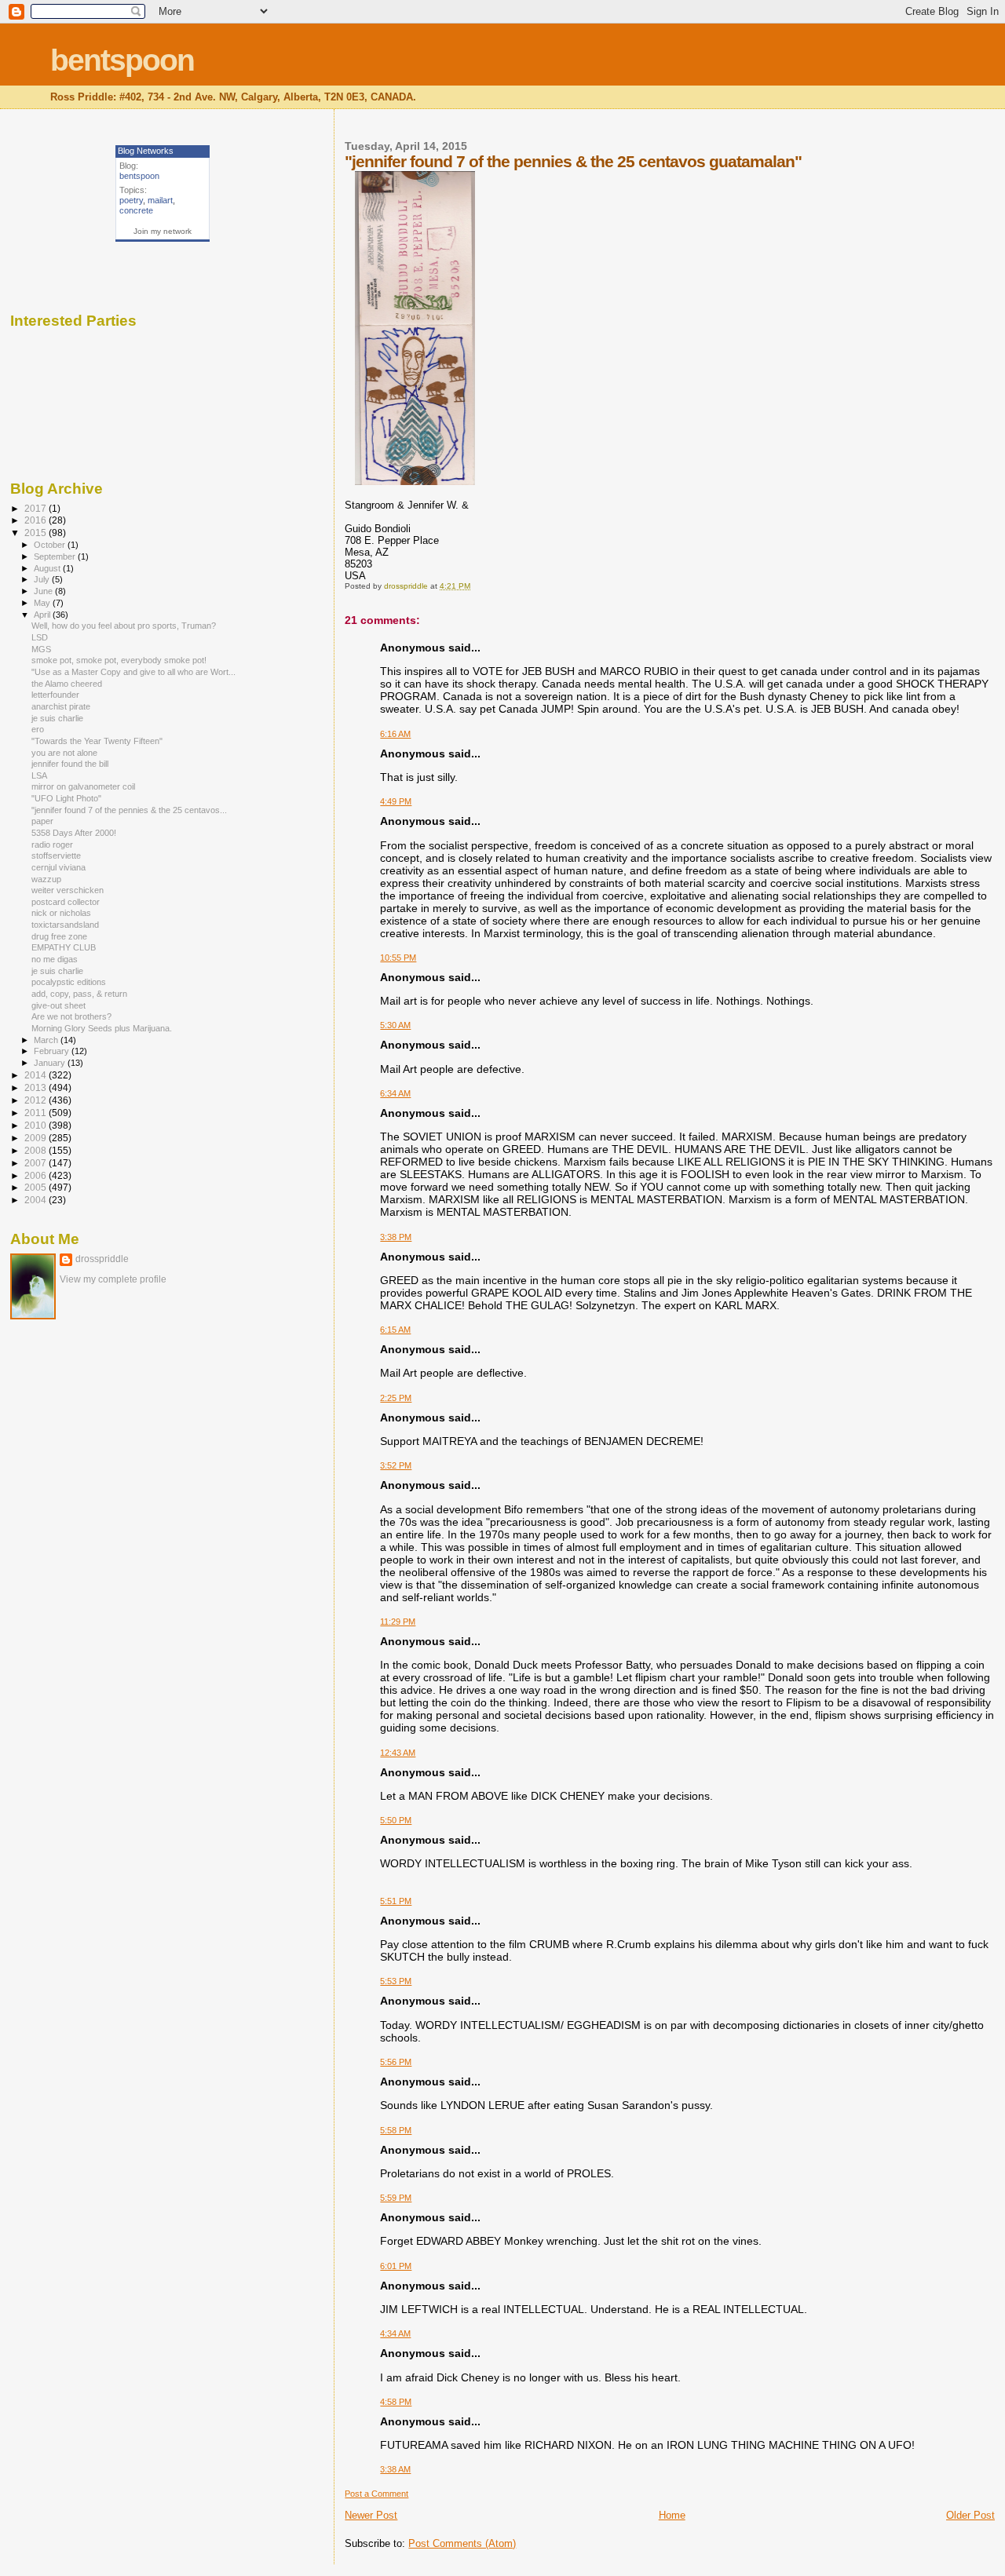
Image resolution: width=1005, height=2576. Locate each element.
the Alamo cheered (67, 684)
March (47, 1040)
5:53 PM (396, 1981)
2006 (37, 1175)
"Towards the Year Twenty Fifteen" (97, 741)
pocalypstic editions (69, 982)
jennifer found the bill (70, 764)
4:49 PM (396, 801)
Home (672, 2515)
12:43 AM (398, 1753)
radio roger (52, 845)
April (43, 615)
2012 (37, 1100)
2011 (37, 1113)
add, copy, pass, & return (79, 994)
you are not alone (64, 753)
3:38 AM (395, 2469)
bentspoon (122, 60)
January (51, 1063)
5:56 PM (396, 2062)
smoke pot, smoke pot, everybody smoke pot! (119, 660)
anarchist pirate (61, 706)
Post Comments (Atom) (462, 2543)
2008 (37, 1150)
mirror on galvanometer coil (83, 786)
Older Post (970, 2515)
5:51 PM (396, 1901)
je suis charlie (57, 718)
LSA (39, 775)
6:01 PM (396, 2266)
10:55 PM (398, 958)
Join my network (163, 231)
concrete (136, 210)
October (51, 545)
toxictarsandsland (65, 925)
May (43, 603)
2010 (37, 1125)
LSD (40, 637)
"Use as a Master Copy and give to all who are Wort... (133, 672)
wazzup (46, 879)
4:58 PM (396, 2402)
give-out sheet (58, 1005)
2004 (37, 1200)
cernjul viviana (58, 867)
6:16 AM (395, 734)
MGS (41, 649)
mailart (160, 200)
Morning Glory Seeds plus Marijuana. (102, 1028)
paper (42, 821)
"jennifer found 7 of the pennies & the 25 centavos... (129, 810)
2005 (37, 1187)
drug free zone (59, 936)
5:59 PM (396, 2198)
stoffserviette (56, 856)
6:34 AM (395, 1093)
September (56, 556)
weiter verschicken (68, 890)
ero (38, 729)
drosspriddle (102, 1259)
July (43, 579)
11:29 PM (398, 1622)
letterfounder (55, 695)
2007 (37, 1163)
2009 (37, 1138)
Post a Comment (376, 2494)
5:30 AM (395, 1025)
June (44, 591)
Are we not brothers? (71, 1016)
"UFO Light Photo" (66, 798)
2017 (37, 508)
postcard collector (66, 902)
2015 (37, 533)
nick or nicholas (61, 913)
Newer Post (371, 2515)
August (48, 568)
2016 (37, 520)
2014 (37, 1075)
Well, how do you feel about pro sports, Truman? (124, 626)
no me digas (55, 959)
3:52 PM (396, 1465)
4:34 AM (395, 2333)
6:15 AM (395, 1330)
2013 (37, 1087)
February (53, 1051)
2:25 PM (396, 1398)
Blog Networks (146, 151)
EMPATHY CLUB (64, 947)
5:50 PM (396, 1820)
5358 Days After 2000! (74, 833)
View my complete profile (113, 1279)
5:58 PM (396, 2130)
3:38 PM (396, 1237)
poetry (131, 200)
